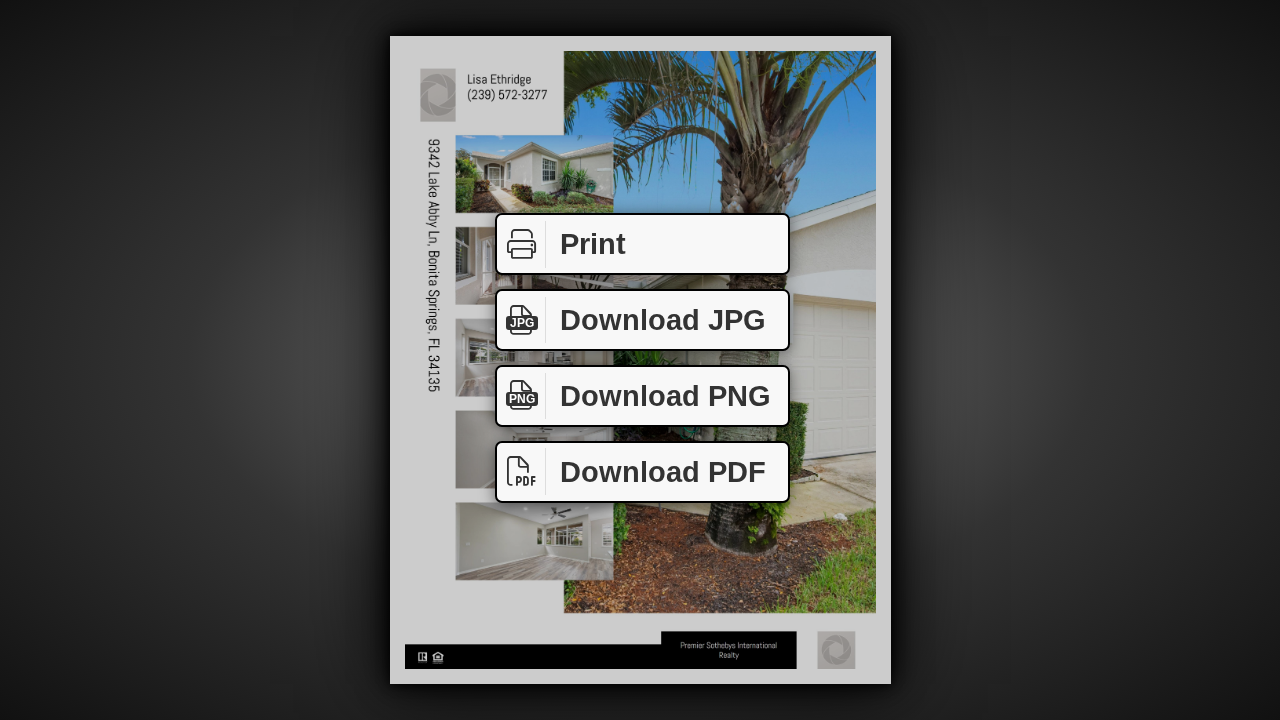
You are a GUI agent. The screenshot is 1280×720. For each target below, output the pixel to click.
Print (593, 244)
